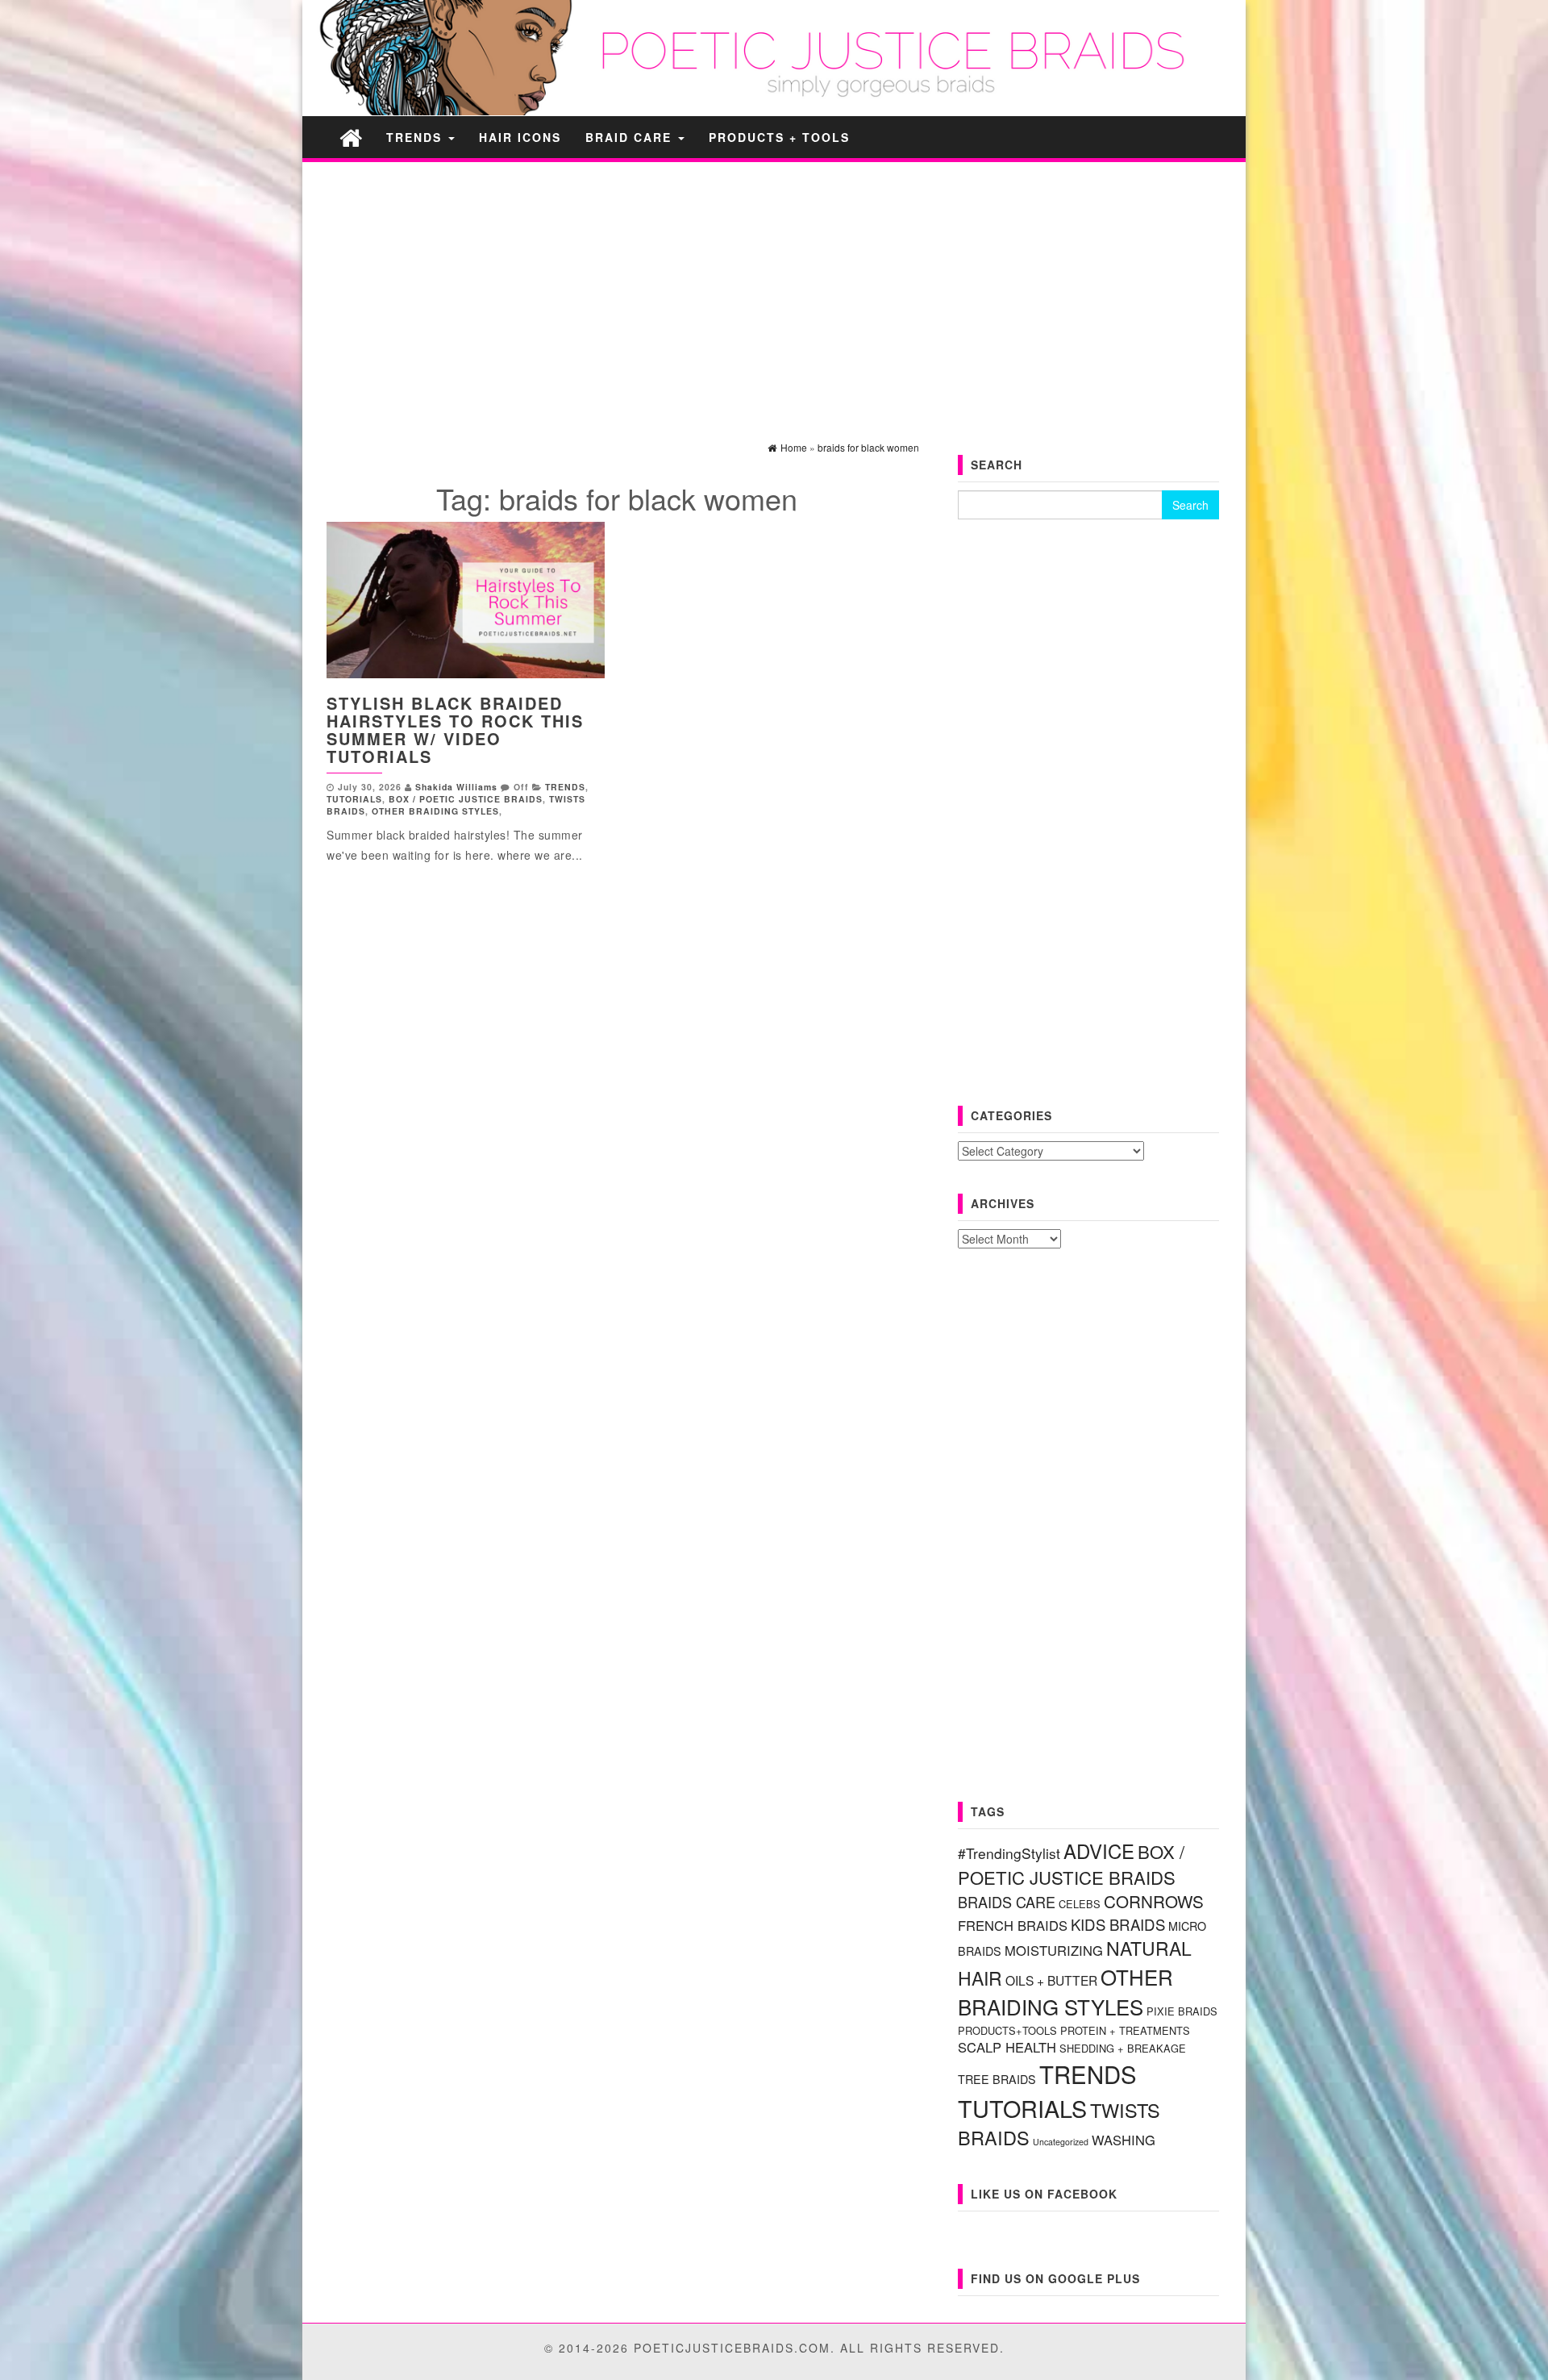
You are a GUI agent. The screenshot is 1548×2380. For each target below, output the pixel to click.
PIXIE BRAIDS (1182, 2011)
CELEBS (1080, 1904)
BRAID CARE (631, 137)
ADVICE (1099, 1851)
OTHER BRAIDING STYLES (435, 811)
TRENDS (416, 137)
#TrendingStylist (1009, 1853)
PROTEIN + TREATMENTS (1125, 2030)
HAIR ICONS (520, 137)
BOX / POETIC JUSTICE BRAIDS (466, 799)
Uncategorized (1061, 2142)
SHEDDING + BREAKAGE (1123, 2048)
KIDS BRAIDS (1118, 1924)
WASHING (1124, 2140)
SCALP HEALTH (1007, 2047)
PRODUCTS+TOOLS (1007, 2030)
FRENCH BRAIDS (1013, 1925)
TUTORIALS (354, 799)
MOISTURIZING (1054, 1950)
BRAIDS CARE (1007, 1902)
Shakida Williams (456, 787)
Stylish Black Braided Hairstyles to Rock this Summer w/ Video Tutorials (455, 729)
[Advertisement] (774, 287)
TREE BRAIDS (997, 2079)
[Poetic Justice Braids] (351, 137)
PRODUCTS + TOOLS (779, 137)
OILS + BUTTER (1051, 1980)
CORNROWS (1154, 1901)
